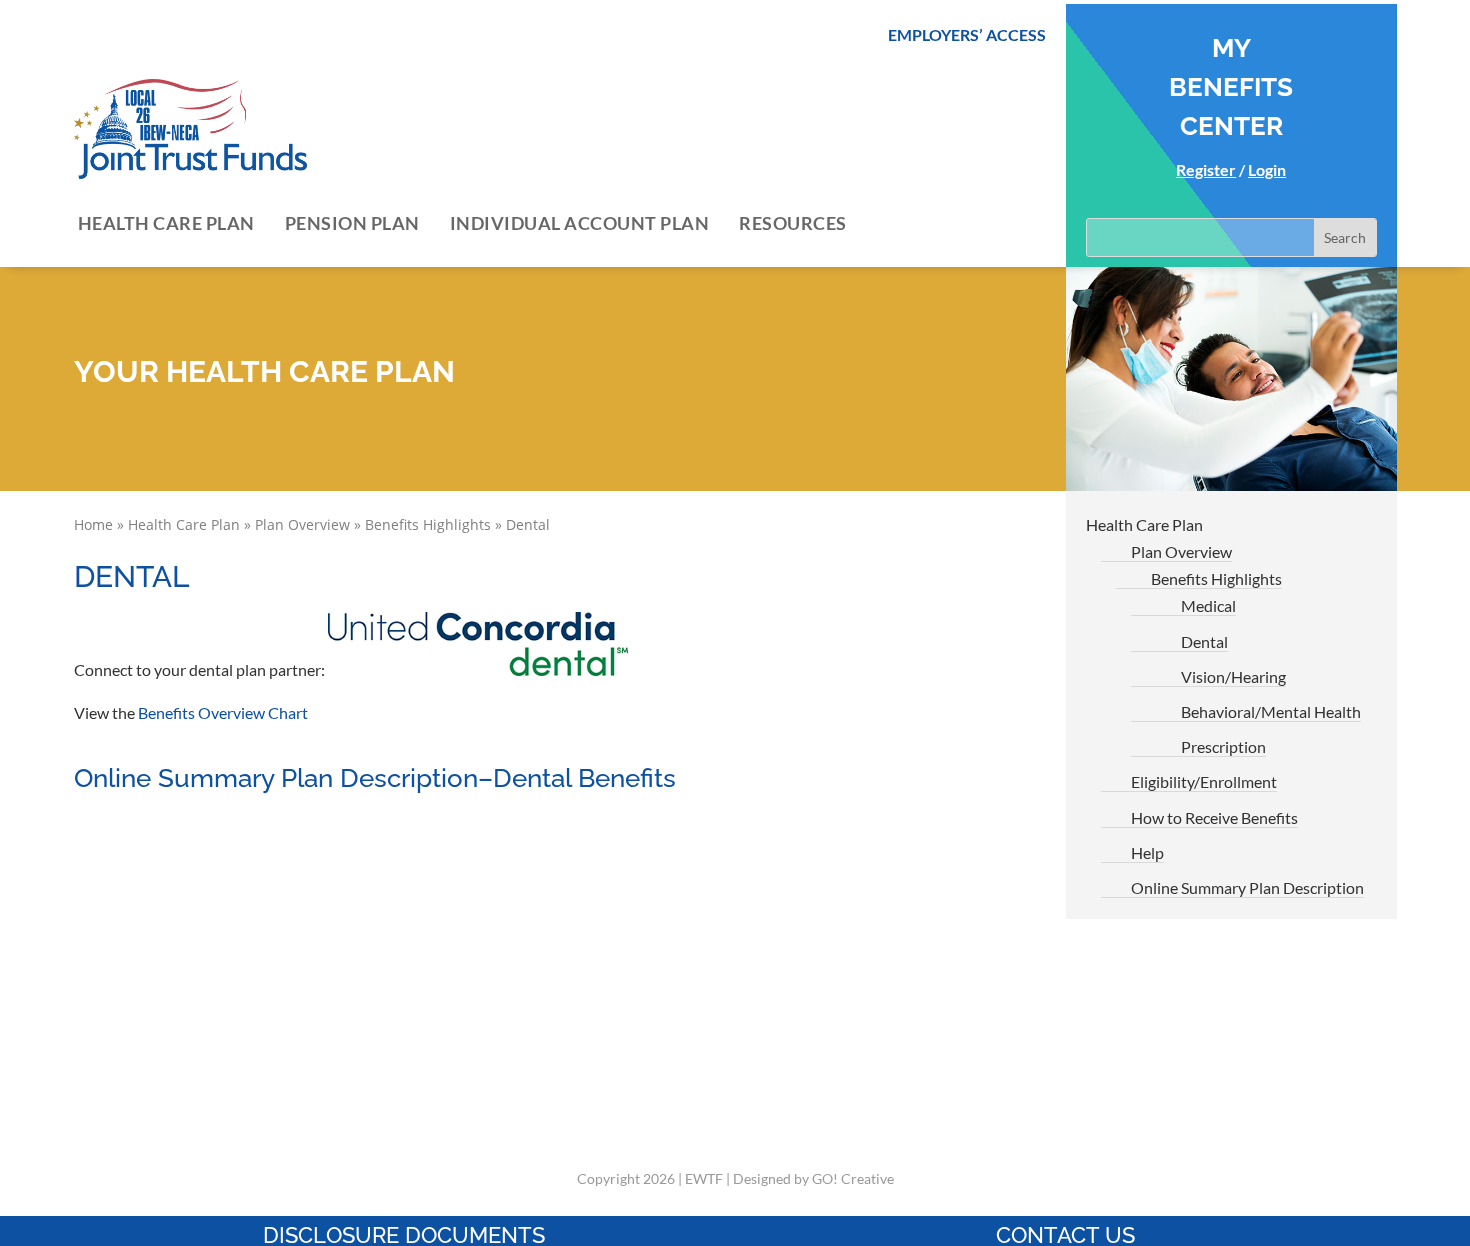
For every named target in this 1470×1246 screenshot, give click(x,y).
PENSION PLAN (352, 223)
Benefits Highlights (428, 524)
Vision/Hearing (1233, 676)
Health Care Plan (184, 524)
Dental (1204, 641)
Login (1267, 169)
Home (93, 524)
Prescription (1223, 746)
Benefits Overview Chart (223, 712)
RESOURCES (793, 223)
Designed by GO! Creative (813, 1178)
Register (1206, 169)
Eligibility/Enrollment (1204, 781)
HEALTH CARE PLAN (166, 223)
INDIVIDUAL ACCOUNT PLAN (580, 223)
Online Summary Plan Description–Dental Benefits (375, 778)
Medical (1208, 605)
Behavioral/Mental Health (1271, 711)
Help (1147, 852)
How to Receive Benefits (1214, 817)
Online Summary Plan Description (1247, 887)
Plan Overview (302, 524)
